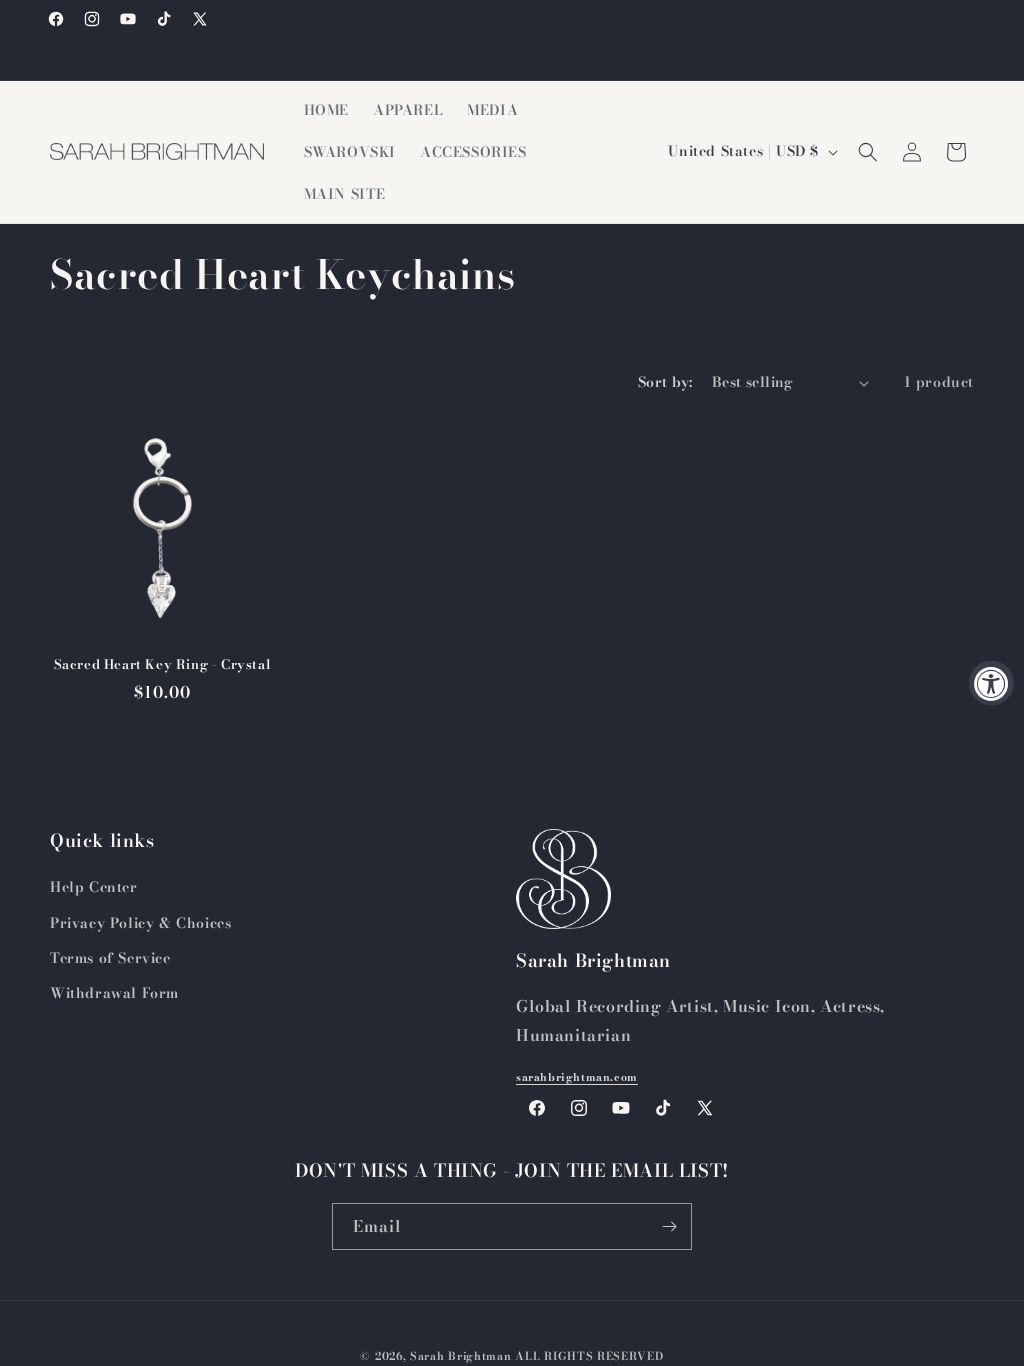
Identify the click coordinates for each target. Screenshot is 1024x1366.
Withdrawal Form (114, 993)
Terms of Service (110, 958)
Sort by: (665, 382)
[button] (868, 152)
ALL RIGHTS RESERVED (589, 1356)
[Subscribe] (669, 1226)
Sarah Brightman (461, 1356)
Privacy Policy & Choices (140, 923)
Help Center (94, 887)
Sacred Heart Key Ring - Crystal (163, 664)
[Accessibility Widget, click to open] (991, 683)
